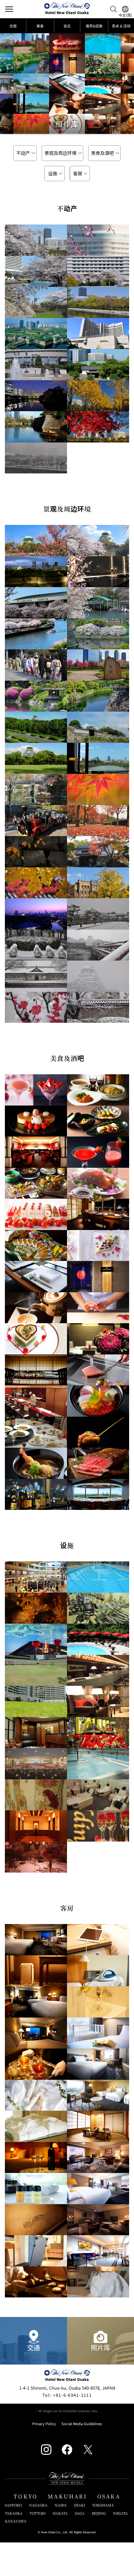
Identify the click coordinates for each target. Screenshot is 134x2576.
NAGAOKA (38, 2505)
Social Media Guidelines (82, 2424)
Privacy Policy (44, 2424)
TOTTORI (38, 2513)
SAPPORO (13, 2505)
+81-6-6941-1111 (67, 2395)
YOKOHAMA (103, 2505)
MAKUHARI (67, 2496)
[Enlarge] (36, 240)
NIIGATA (120, 2513)
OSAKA (109, 2496)
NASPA (61, 2505)
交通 (33, 2347)
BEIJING (99, 2513)
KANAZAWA (16, 2521)
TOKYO (26, 2496)
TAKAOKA (14, 2513)
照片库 (100, 2347)
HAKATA (60, 2513)
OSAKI (79, 2505)
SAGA (80, 2513)
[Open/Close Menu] (9, 9)
